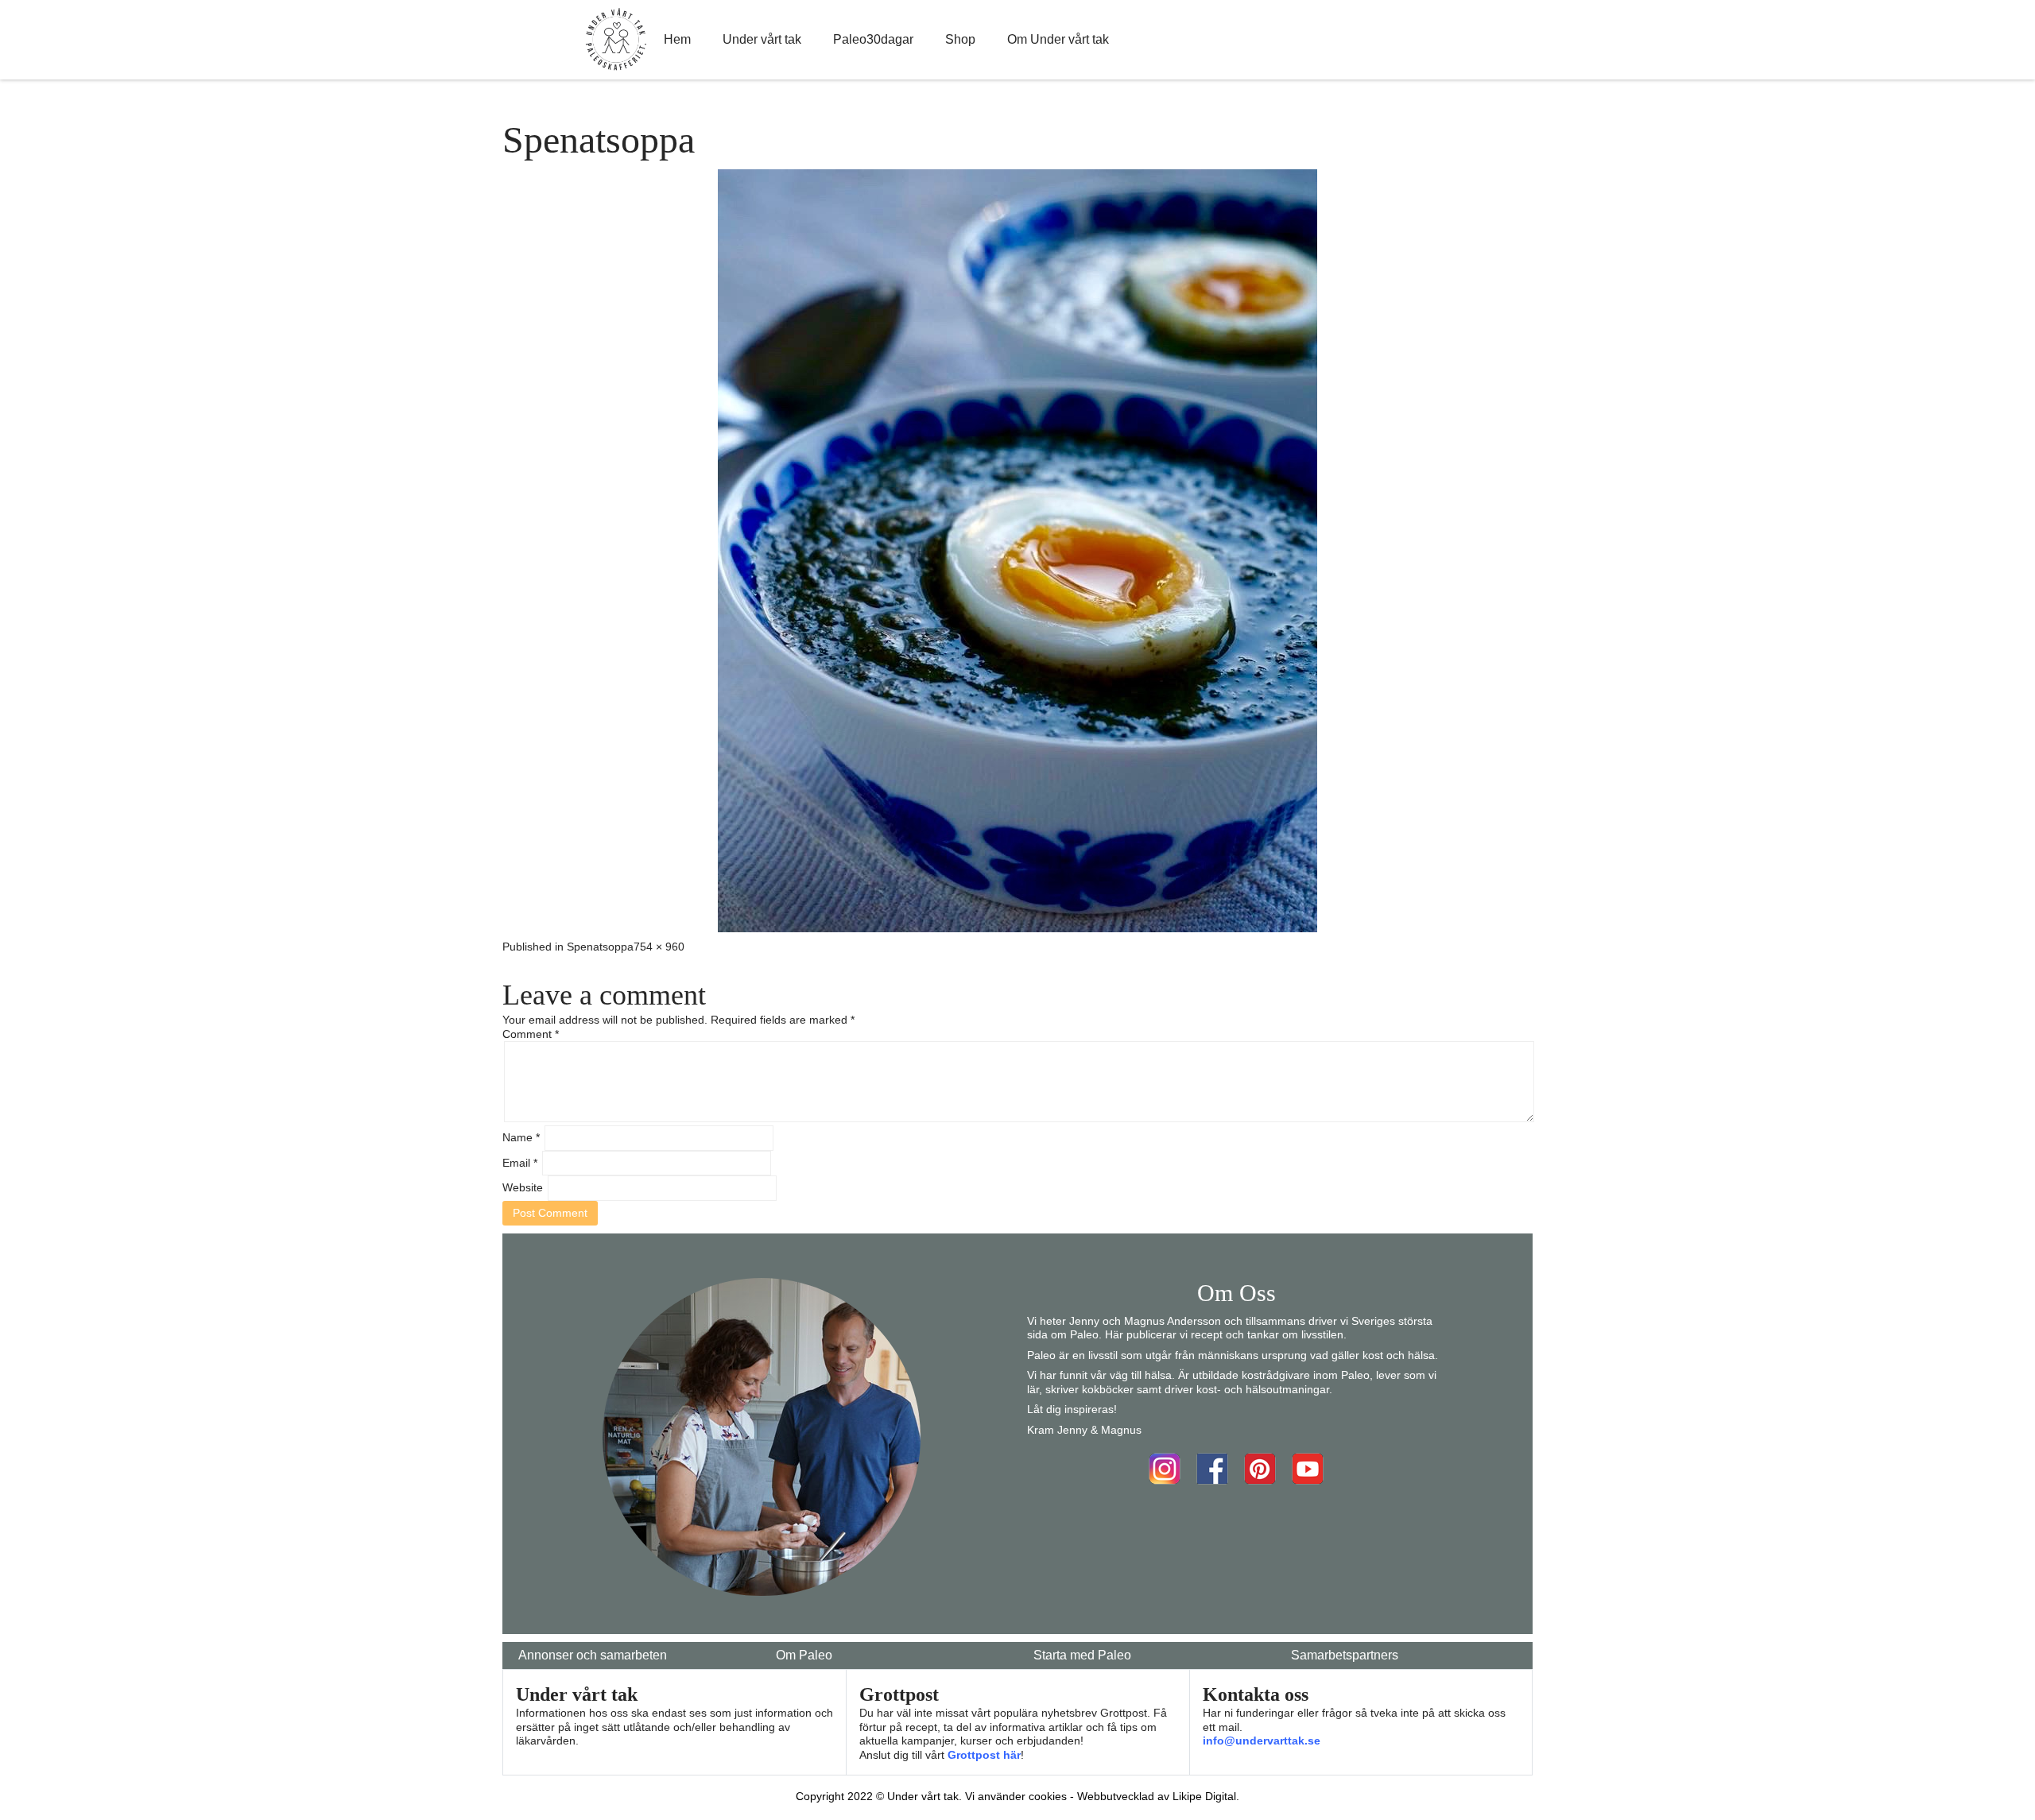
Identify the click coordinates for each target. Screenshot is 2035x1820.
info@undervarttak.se (1262, 1741)
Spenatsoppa (600, 947)
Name (521, 1137)
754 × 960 (659, 947)
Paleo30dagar (873, 39)
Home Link (616, 40)
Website (523, 1187)
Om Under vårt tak (1058, 39)
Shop (960, 39)
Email (520, 1163)
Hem (677, 39)
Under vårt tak (762, 39)
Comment (531, 1034)
